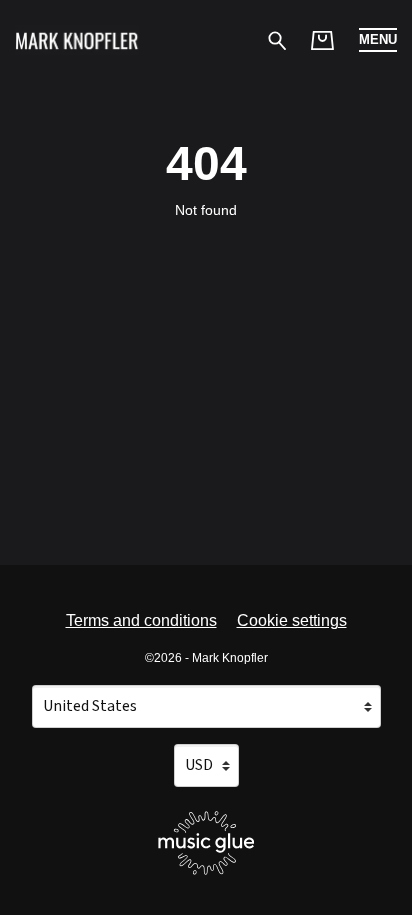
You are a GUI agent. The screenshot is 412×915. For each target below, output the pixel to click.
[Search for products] (277, 39)
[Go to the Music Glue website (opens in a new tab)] (206, 843)
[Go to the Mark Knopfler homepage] (77, 40)
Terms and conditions (141, 620)
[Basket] (322, 40)
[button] (378, 40)
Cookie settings (292, 620)
